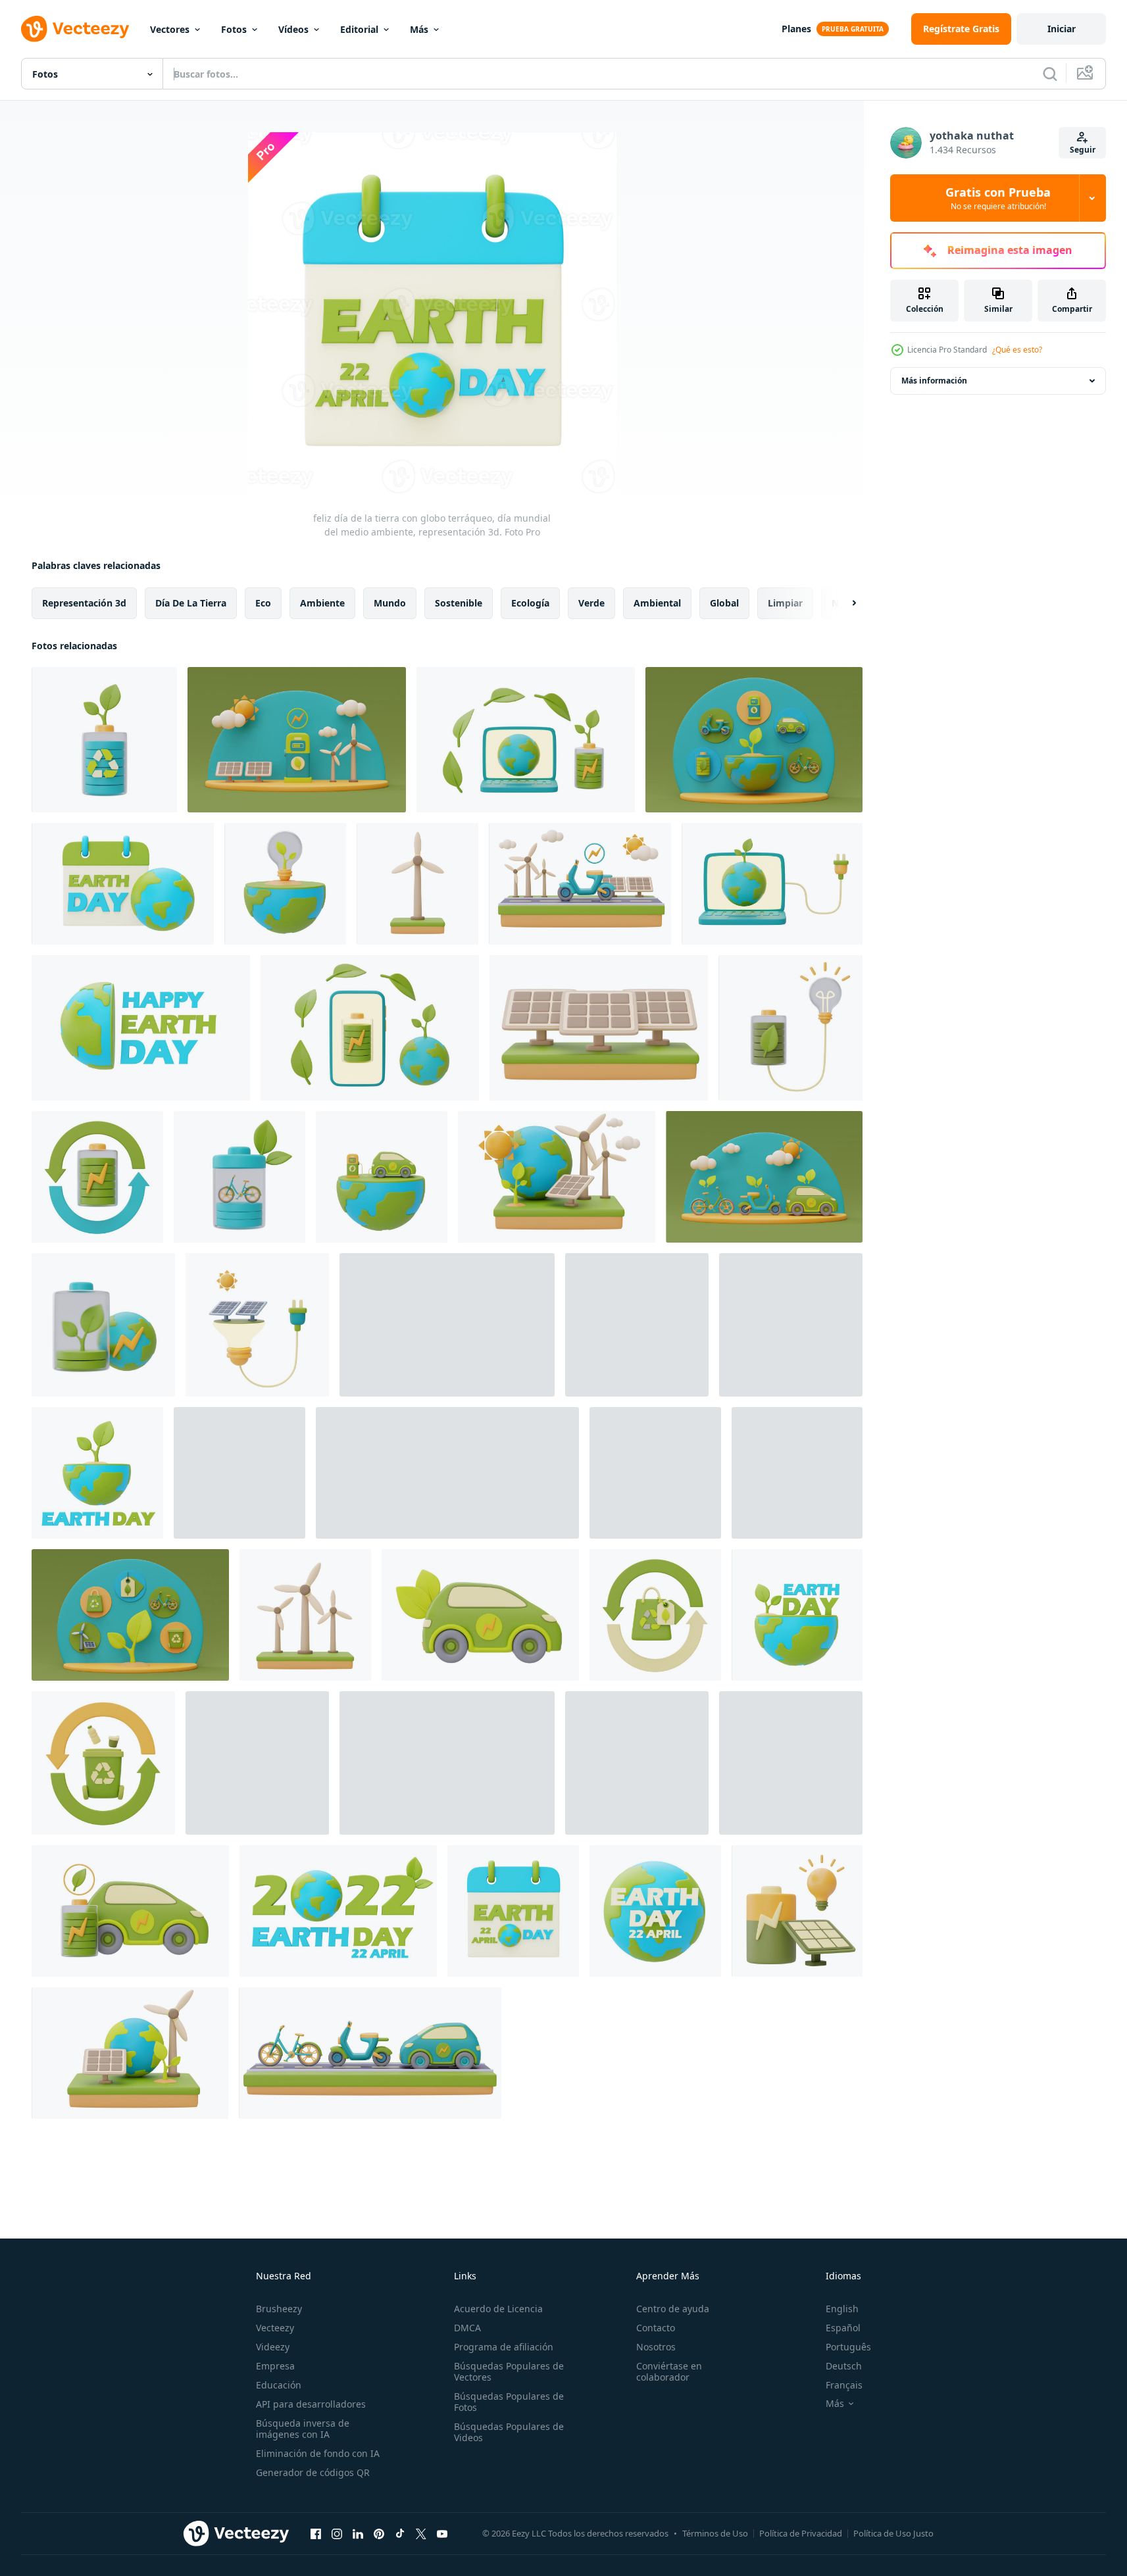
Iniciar (1062, 29)
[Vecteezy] (75, 29)
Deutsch (844, 2366)
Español (843, 2328)
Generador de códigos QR (313, 2472)
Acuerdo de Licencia (498, 2309)
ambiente (322, 603)
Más (419, 29)
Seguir (1083, 150)
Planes (796, 29)
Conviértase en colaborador (669, 2371)
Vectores (170, 29)
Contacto (656, 2328)
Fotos (234, 29)
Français (844, 2385)
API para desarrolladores (311, 2404)
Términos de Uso (715, 2533)
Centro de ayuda (673, 2309)
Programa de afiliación (504, 2347)
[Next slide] (843, 603)
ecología (530, 603)
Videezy (273, 2347)
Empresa (275, 2366)
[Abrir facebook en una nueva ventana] (316, 2533)
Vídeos (293, 29)
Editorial (359, 29)
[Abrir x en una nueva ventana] (421, 2533)
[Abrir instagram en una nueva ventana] (337, 2533)
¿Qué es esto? (1017, 350)
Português (848, 2347)
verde (591, 603)
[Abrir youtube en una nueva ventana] (442, 2533)
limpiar (785, 603)
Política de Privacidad (801, 2533)
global (724, 603)
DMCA (467, 2328)
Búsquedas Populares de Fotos (509, 2402)
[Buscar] (1050, 74)
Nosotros (656, 2347)
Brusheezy (279, 2309)
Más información (934, 381)
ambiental (657, 603)
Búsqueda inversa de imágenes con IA (303, 2429)
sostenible (459, 603)
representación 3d (84, 603)
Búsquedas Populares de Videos (509, 2432)
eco (263, 603)
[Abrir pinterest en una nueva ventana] (379, 2533)
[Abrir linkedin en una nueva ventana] (358, 2533)
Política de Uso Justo (893, 2533)
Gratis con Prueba (998, 198)
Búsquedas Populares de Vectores (509, 2371)
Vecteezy (275, 2328)
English (842, 2309)
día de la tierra (191, 603)
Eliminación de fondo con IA (318, 2453)
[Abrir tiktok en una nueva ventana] (400, 2533)
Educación (279, 2385)
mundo (390, 603)
